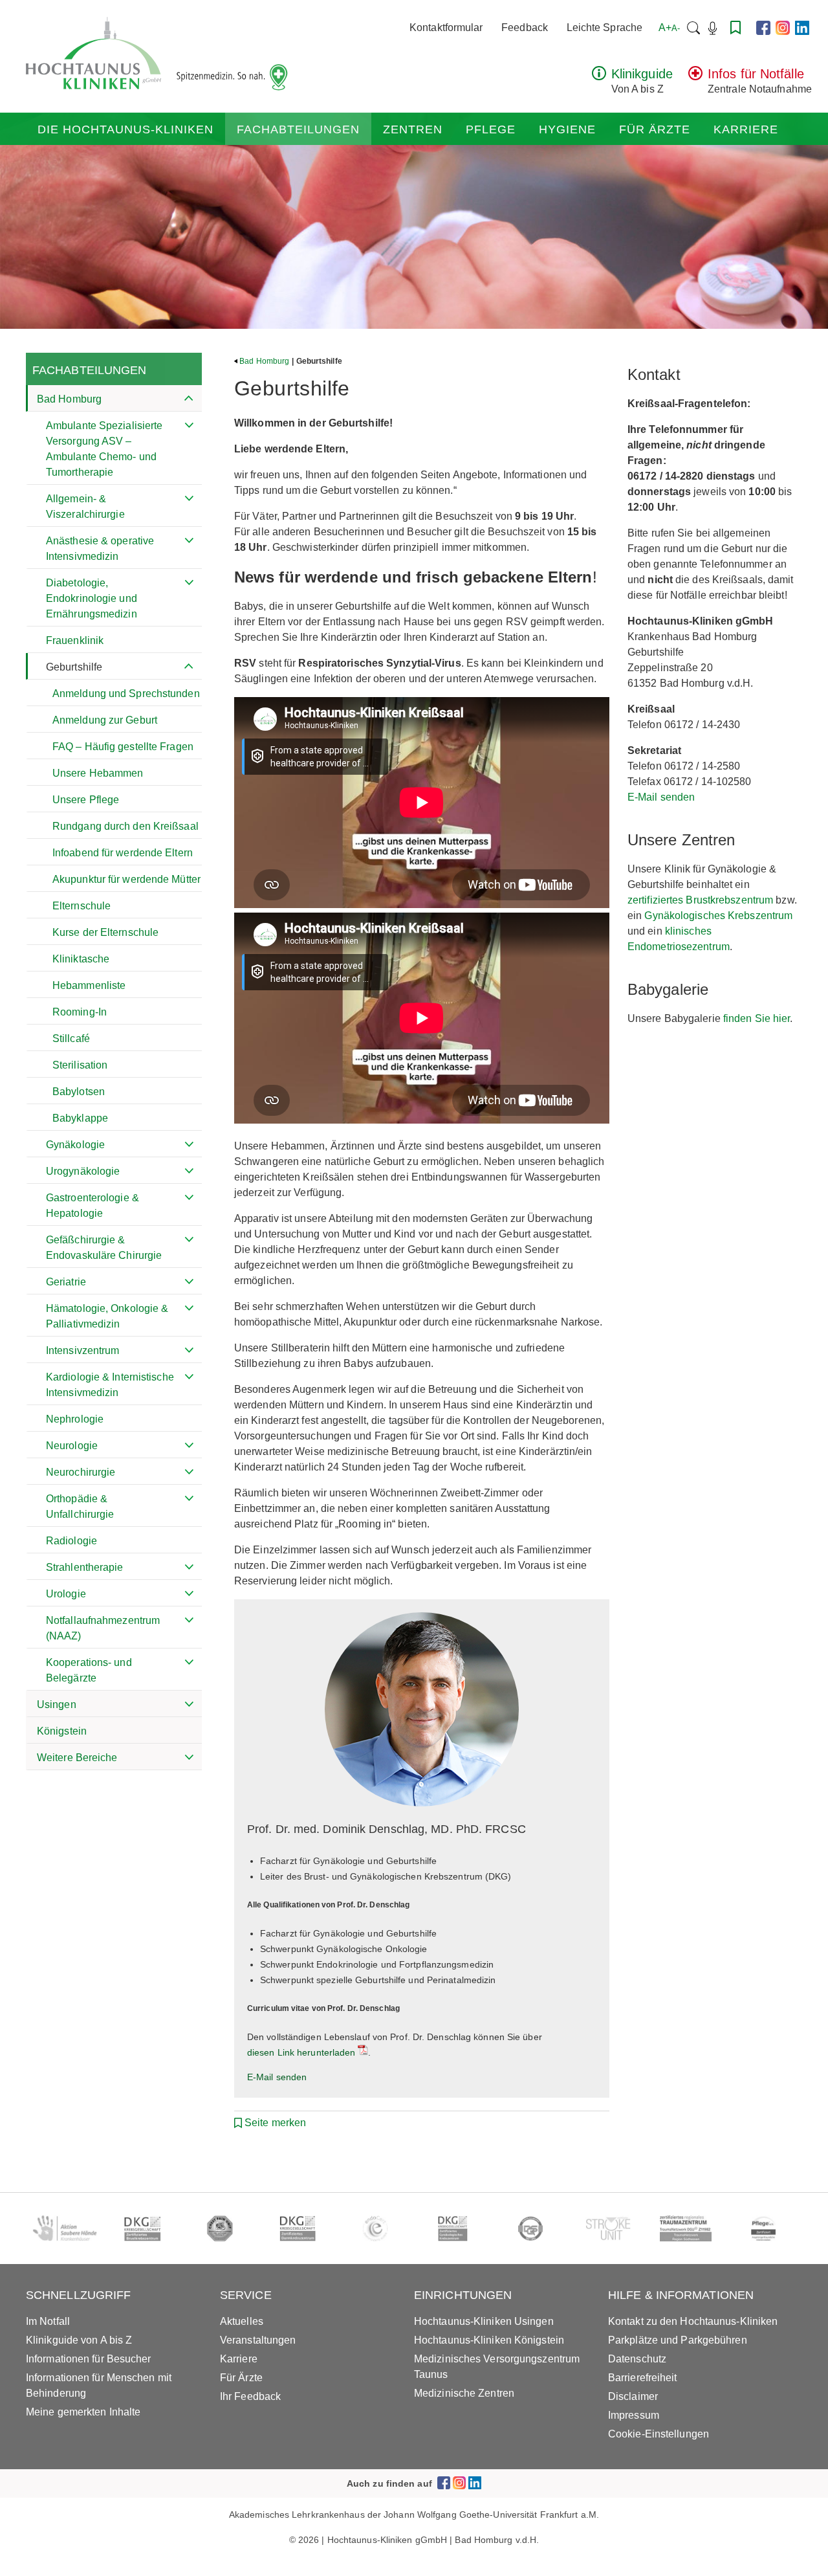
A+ (669, 28)
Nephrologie (75, 1419)
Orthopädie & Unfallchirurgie (80, 1506)
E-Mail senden (277, 2077)
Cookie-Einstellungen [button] (659, 2434)
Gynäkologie (75, 1145)
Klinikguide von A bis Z (79, 2340)
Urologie (66, 1594)
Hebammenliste (89, 985)
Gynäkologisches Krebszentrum (718, 916)
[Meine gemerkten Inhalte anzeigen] (735, 28)
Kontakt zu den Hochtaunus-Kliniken (693, 2321)
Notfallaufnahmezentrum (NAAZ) (103, 1628)
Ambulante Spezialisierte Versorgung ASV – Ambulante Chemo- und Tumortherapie (104, 449)
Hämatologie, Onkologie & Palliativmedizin (107, 1316)
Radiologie (71, 1541)
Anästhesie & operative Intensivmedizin (100, 549)
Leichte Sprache (605, 28)
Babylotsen (79, 1092)
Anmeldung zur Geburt (105, 720)
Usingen (57, 1704)
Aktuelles (242, 2321)
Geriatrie (66, 1282)
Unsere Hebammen (98, 773)
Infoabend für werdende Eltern (123, 853)
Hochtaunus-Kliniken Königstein (489, 2340)
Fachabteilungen (298, 129)
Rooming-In (80, 1012)
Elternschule (82, 906)
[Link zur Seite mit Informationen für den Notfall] (695, 77)
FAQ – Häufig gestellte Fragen (123, 747)
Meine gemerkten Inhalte (83, 2412)
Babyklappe (80, 1118)
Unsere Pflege (86, 800)
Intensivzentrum (83, 1350)
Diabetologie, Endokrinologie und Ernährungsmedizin (92, 598)
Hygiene (567, 129)
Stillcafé (71, 1038)
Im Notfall (48, 2321)
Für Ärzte (655, 129)
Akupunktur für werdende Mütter (126, 879)
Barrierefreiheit (643, 2378)
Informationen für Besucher (89, 2359)
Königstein (62, 1731)
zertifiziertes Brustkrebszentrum (700, 900)
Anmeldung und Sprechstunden (126, 694)
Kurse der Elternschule (105, 932)
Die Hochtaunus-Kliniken (125, 129)
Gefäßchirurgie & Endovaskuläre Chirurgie (104, 1248)
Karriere (746, 129)
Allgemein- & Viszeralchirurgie (85, 506)
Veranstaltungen (258, 2340)
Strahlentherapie (85, 1567)
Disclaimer (633, 2396)
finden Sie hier (757, 1018)
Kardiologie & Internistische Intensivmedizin (110, 1385)
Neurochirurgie (81, 1472)
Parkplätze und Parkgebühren (678, 2340)
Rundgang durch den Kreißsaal (125, 826)
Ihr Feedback (250, 2396)
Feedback (525, 28)
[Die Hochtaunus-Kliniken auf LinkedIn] (802, 28)
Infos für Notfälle (756, 74)
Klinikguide (642, 74)
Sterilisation (80, 1065)
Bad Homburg (69, 399)
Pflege (491, 129)
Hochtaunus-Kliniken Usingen (484, 2321)
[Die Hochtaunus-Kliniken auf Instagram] (783, 28)
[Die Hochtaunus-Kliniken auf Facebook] (763, 28)
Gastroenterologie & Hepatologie (93, 1205)
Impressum (634, 2415)
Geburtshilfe (74, 667)
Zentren (413, 129)
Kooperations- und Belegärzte (89, 1670)
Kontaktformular (446, 28)
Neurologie (72, 1446)
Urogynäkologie (83, 1171)
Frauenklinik (75, 640)
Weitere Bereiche (77, 1758)
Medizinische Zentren (464, 2393)
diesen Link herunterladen (301, 2052)
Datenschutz (637, 2359)
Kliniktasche (81, 959)
